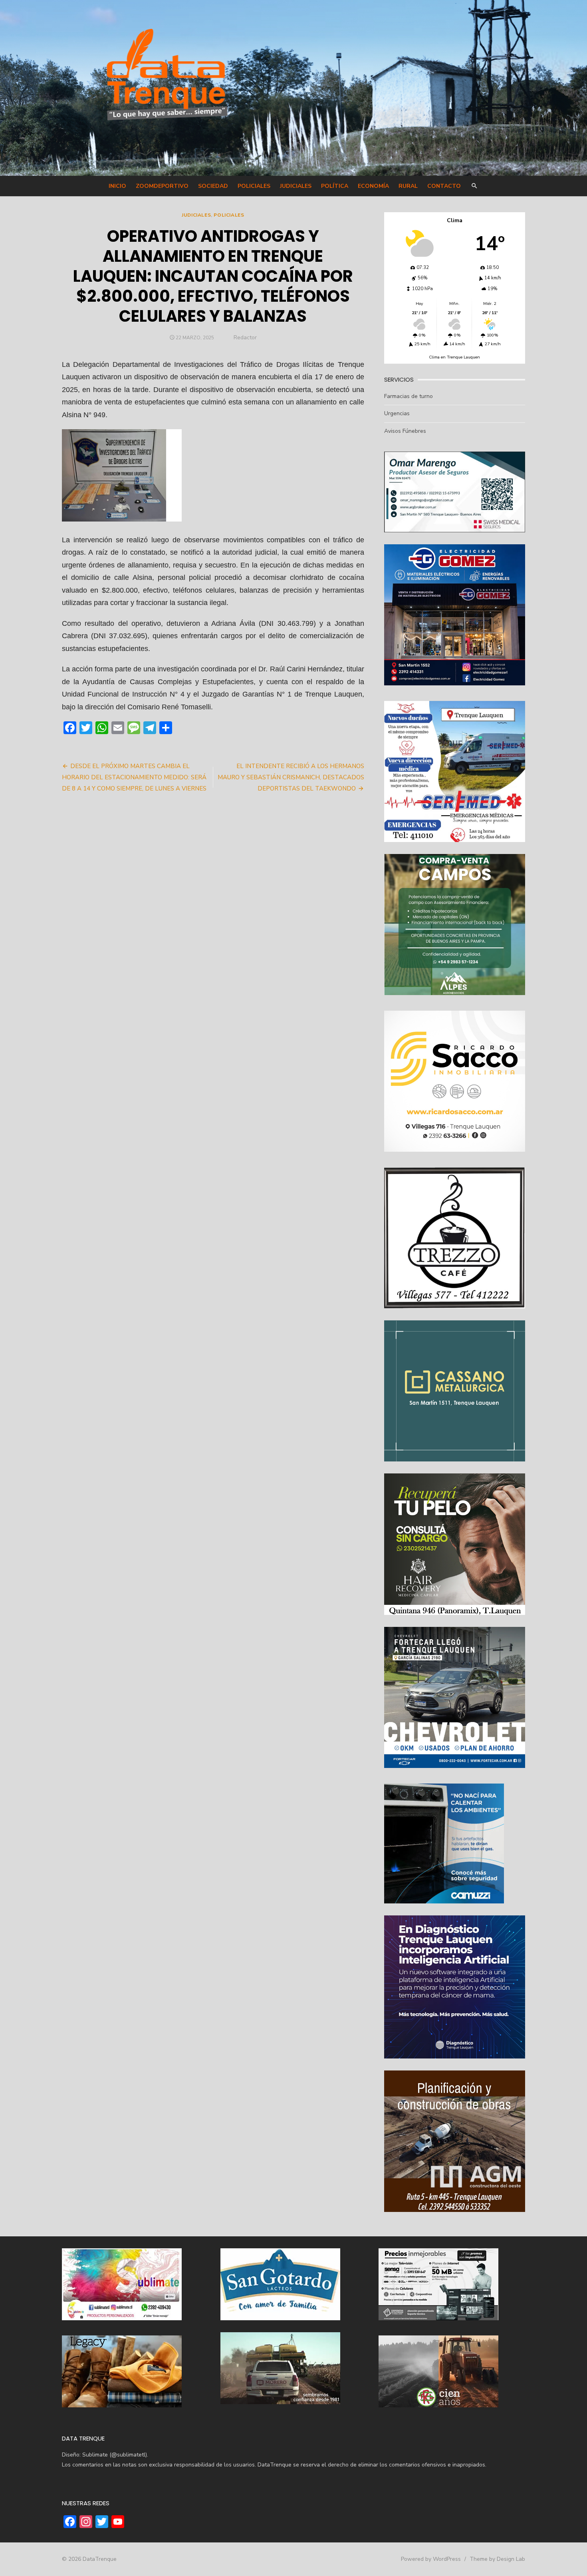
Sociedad (213, 186)
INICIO (117, 186)
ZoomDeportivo (162, 186)
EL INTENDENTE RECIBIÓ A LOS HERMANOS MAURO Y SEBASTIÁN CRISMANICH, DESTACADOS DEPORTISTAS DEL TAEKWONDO (291, 777)
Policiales (254, 186)
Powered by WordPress (431, 2559)
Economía (373, 186)
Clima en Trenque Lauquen (454, 357)
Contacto (444, 186)
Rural (408, 186)
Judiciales (296, 186)
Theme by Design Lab (497, 2559)
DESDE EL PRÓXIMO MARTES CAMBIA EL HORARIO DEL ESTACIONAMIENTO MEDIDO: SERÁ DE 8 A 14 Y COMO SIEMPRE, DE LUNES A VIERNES (134, 777)
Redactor (245, 337)
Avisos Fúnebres (405, 431)
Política (335, 186)
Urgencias (397, 413)
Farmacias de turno (409, 396)
